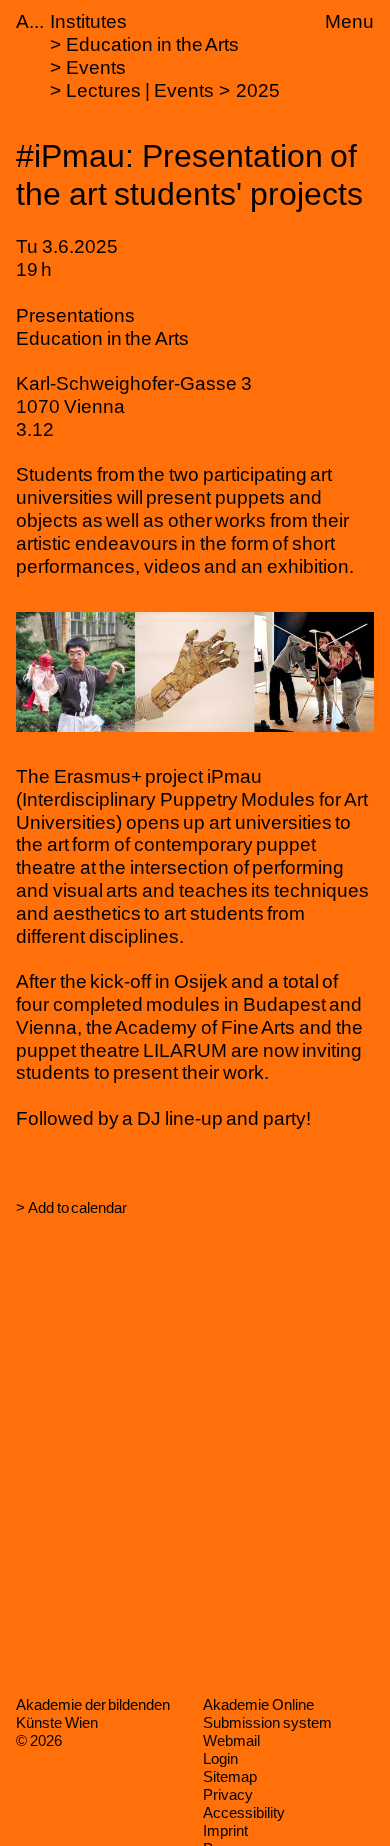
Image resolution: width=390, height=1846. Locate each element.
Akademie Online (258, 1704)
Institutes (88, 21)
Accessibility (244, 1812)
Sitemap (230, 1776)
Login (220, 1758)
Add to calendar (77, 1207)
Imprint (225, 1830)
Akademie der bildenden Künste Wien (93, 1713)
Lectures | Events (139, 90)
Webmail (231, 1740)
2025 (258, 90)
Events (96, 67)
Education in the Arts (152, 44)
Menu (349, 21)
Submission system (267, 1722)
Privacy (228, 1794)
